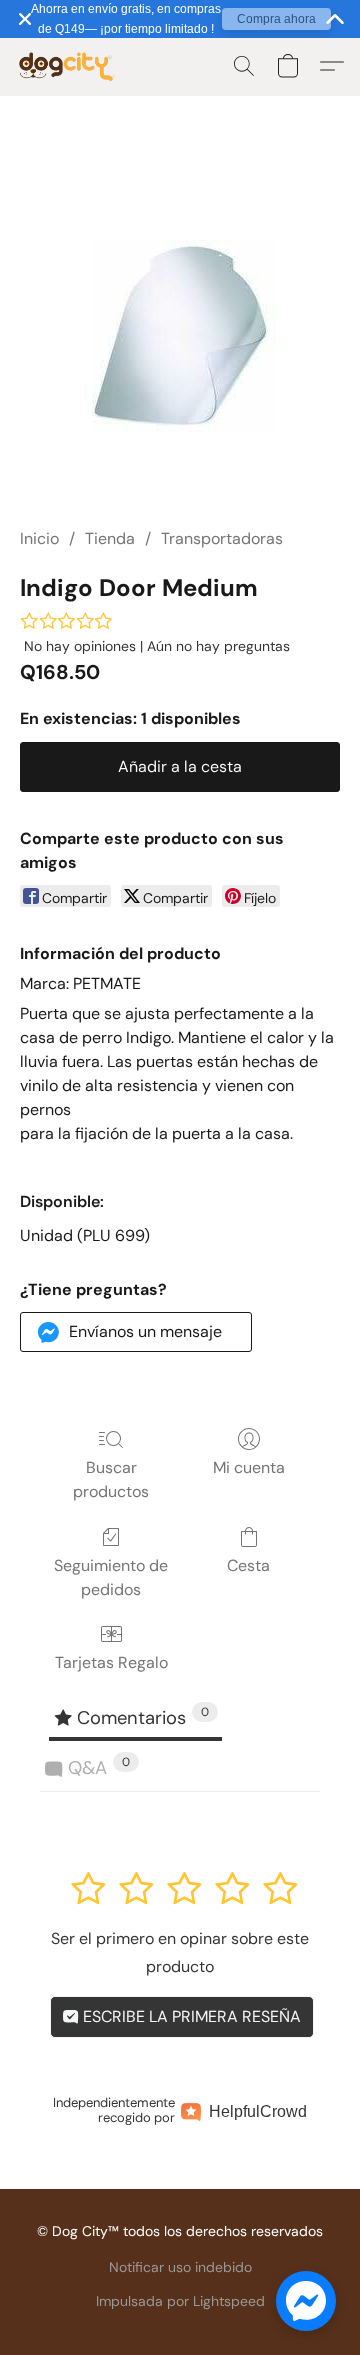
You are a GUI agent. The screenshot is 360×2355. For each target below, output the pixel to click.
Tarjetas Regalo (111, 1662)
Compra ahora (276, 19)
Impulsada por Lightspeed (180, 2301)
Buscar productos (111, 1479)
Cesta (248, 1565)
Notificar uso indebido (180, 2267)
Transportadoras (222, 538)
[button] (69, 66)
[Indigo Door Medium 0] (180, 336)
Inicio (39, 538)
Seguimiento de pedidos (111, 1577)
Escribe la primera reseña (190, 2016)
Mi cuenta (249, 1467)
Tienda (110, 538)
